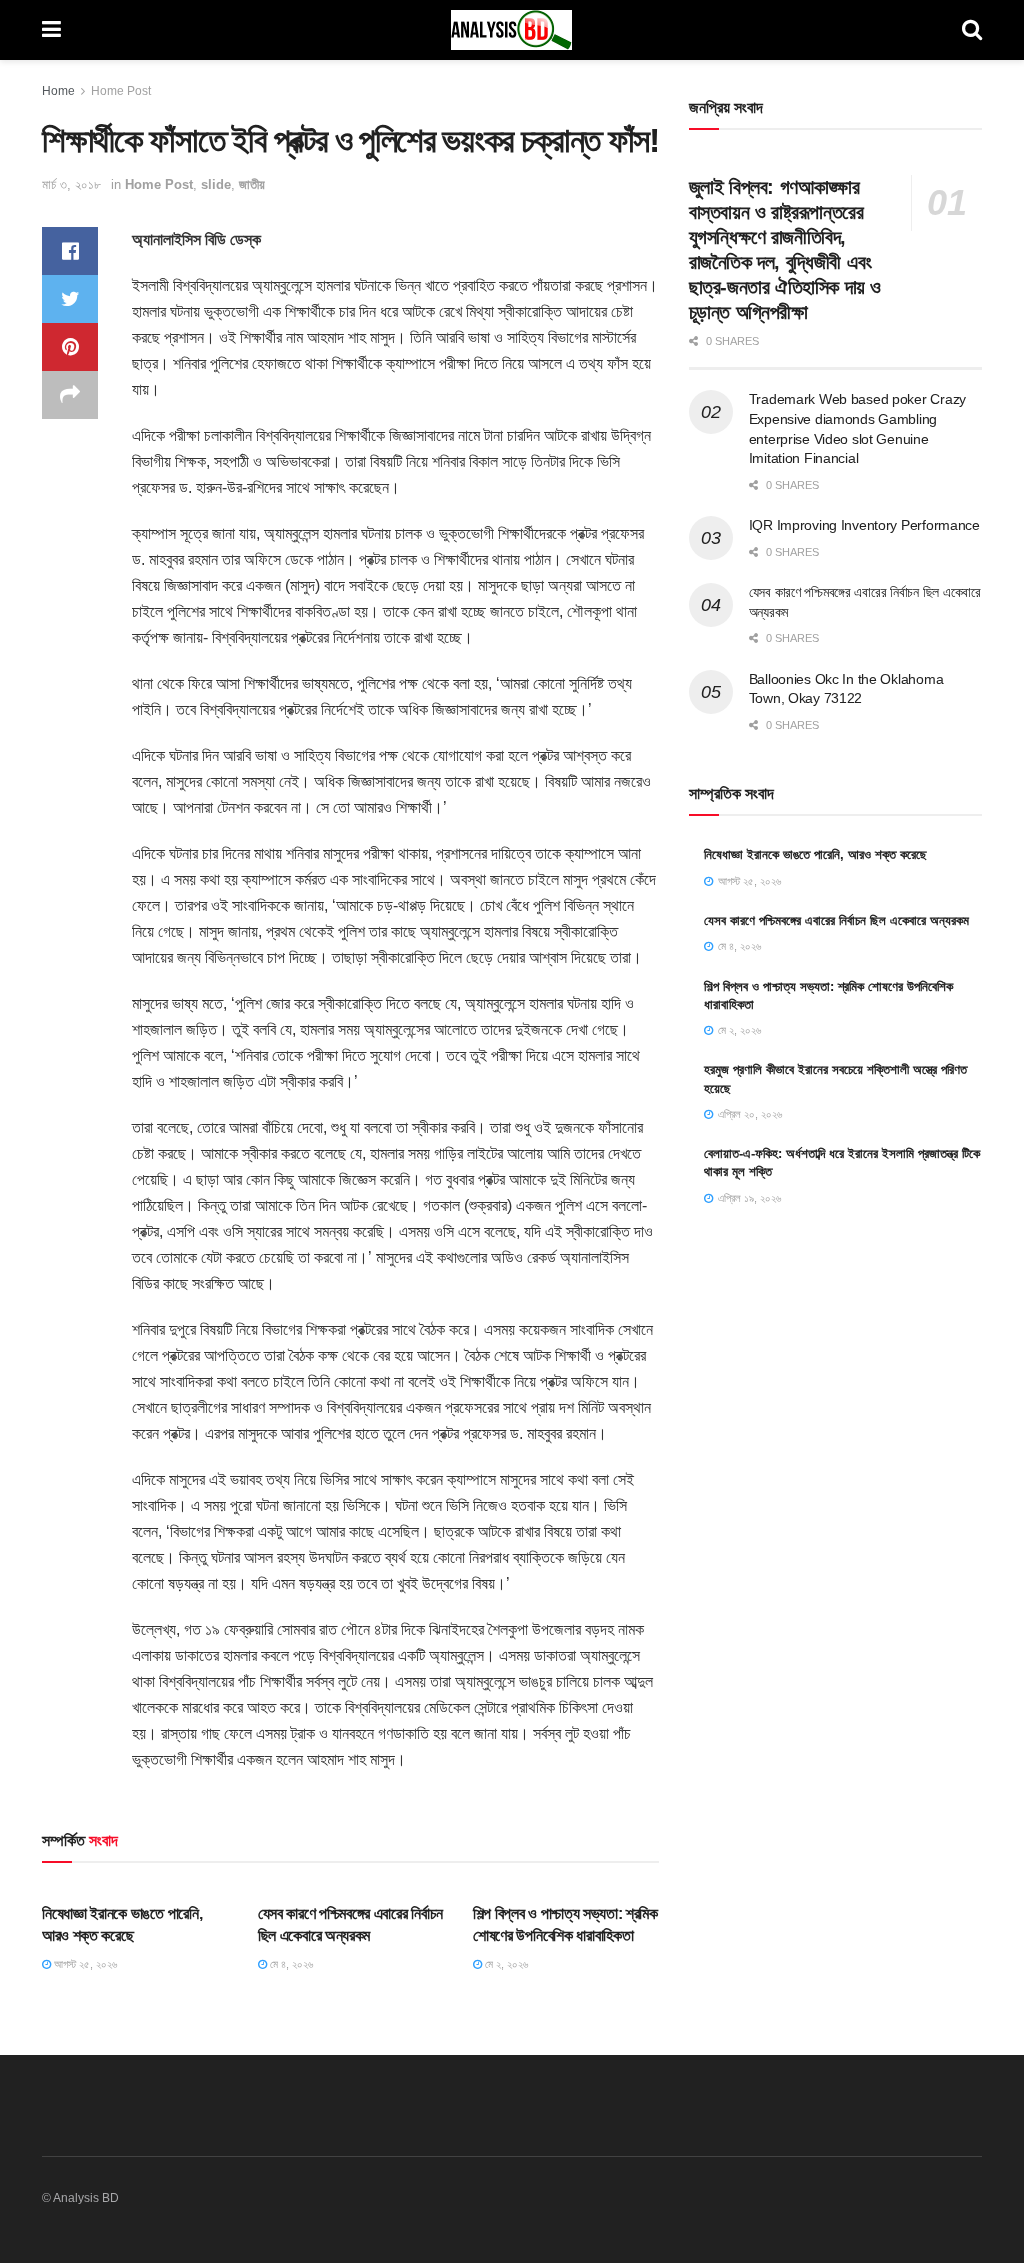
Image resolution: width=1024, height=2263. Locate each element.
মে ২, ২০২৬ (505, 1964)
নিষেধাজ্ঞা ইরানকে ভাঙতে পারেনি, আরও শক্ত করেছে (815, 854)
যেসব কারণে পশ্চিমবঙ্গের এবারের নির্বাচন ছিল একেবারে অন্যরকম (836, 920)
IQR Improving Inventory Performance (864, 525)
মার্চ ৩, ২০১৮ (71, 184)
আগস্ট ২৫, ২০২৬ (84, 1964)
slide (216, 184)
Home (58, 91)
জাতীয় (252, 184)
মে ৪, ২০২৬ (290, 1964)
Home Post (121, 91)
